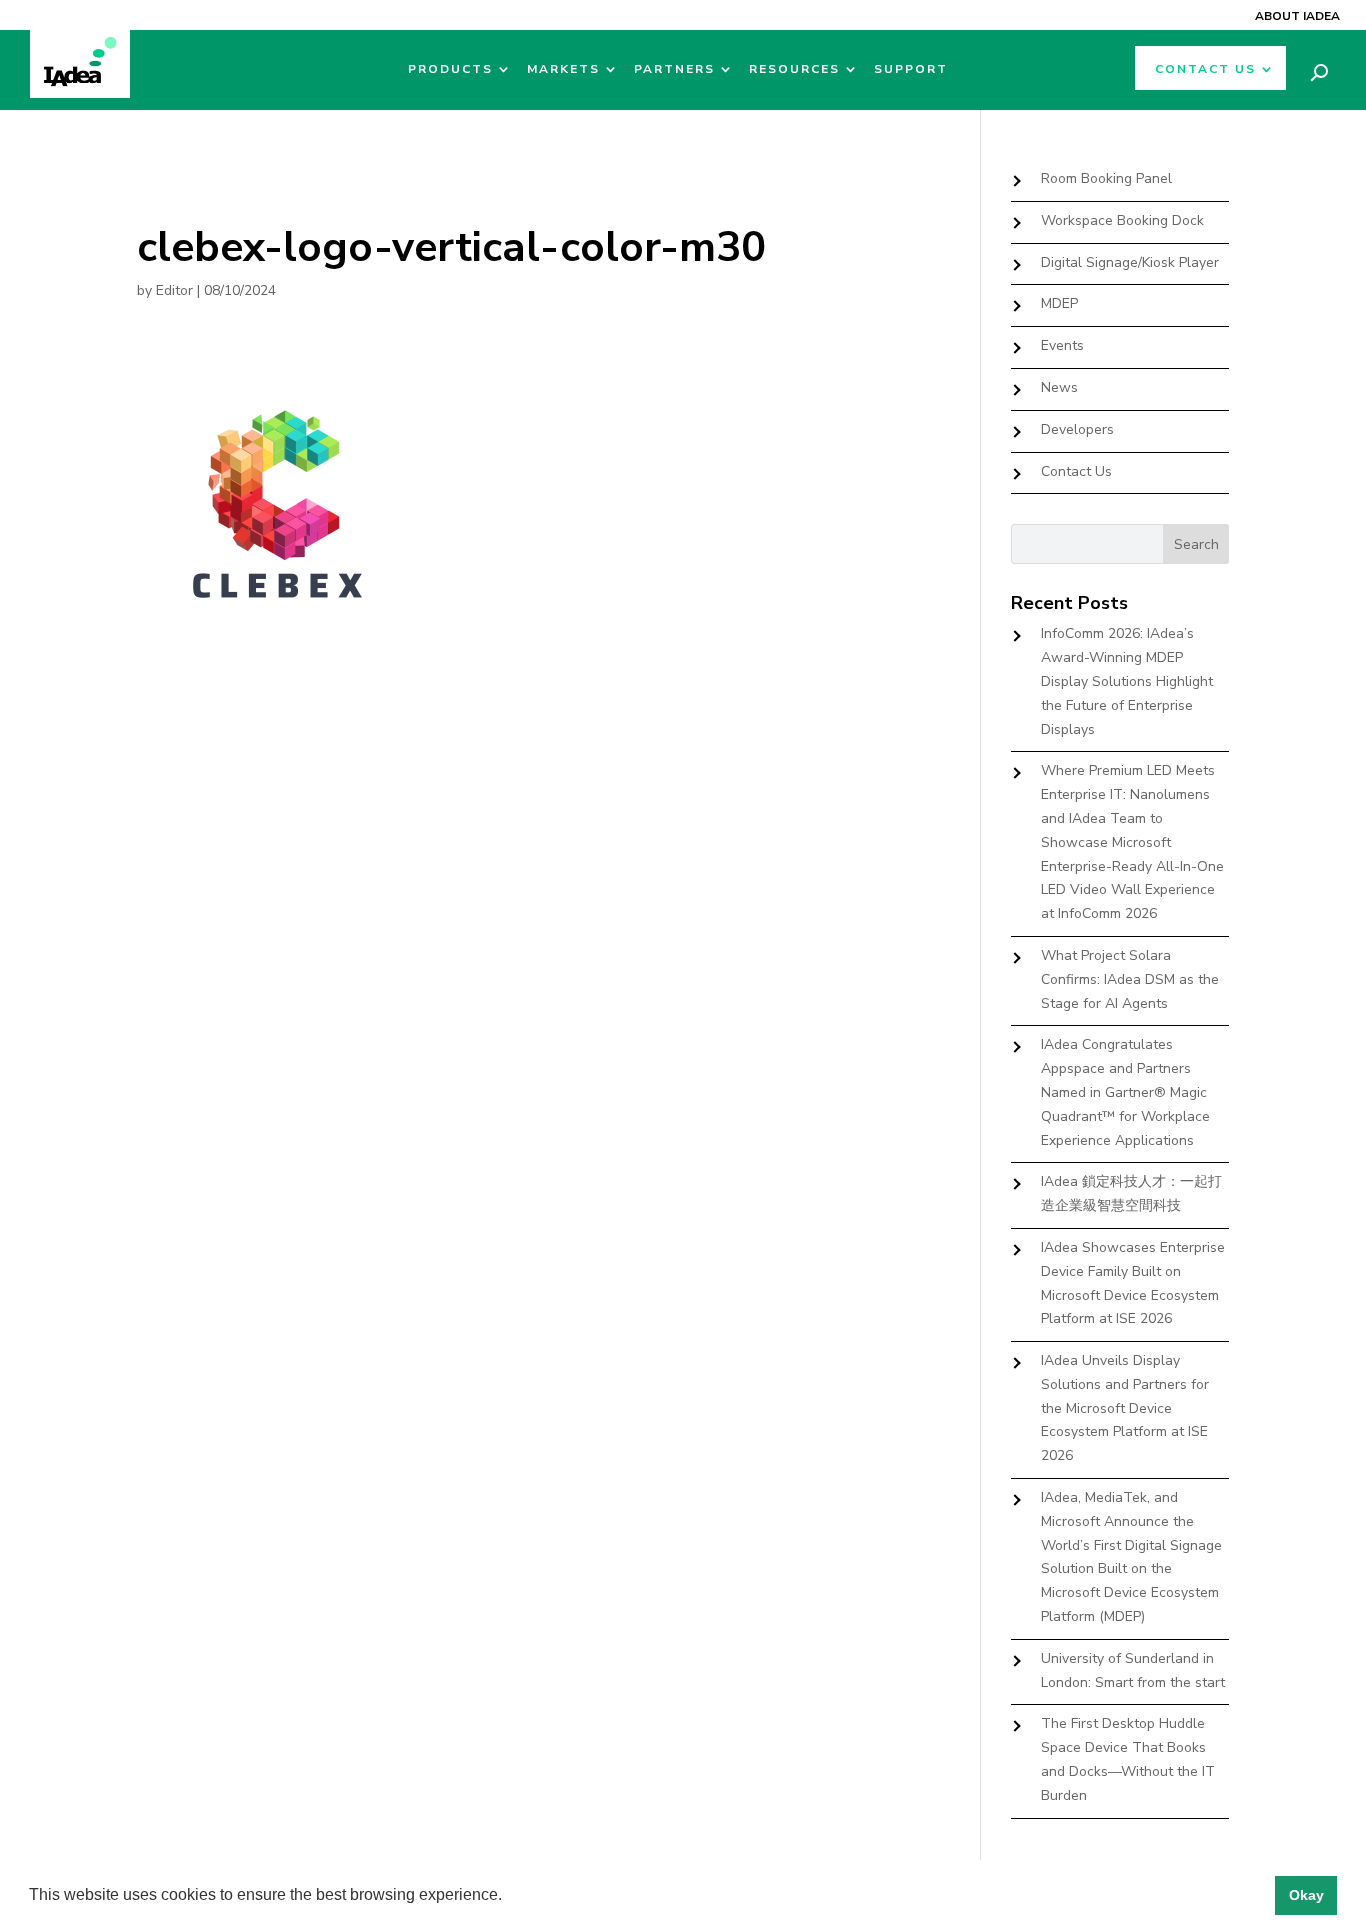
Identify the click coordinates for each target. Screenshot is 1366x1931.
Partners (674, 69)
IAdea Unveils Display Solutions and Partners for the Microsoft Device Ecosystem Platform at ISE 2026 (1125, 1408)
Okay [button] (1306, 1895)
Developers (1077, 429)
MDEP (1059, 303)
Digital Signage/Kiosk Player (1130, 262)
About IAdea (1297, 16)
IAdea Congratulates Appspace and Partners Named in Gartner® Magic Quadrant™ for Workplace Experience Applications (1125, 1092)
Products (450, 69)
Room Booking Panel (1106, 178)
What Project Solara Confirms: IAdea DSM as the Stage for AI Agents (1130, 979)
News (1059, 387)
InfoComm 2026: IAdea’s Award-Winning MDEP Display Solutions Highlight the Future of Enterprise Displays (1127, 681)
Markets (563, 69)
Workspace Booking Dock (1122, 220)
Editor (174, 290)
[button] (509, 1897)
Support (911, 69)
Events (1062, 345)
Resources (794, 69)
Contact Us (1205, 69)
